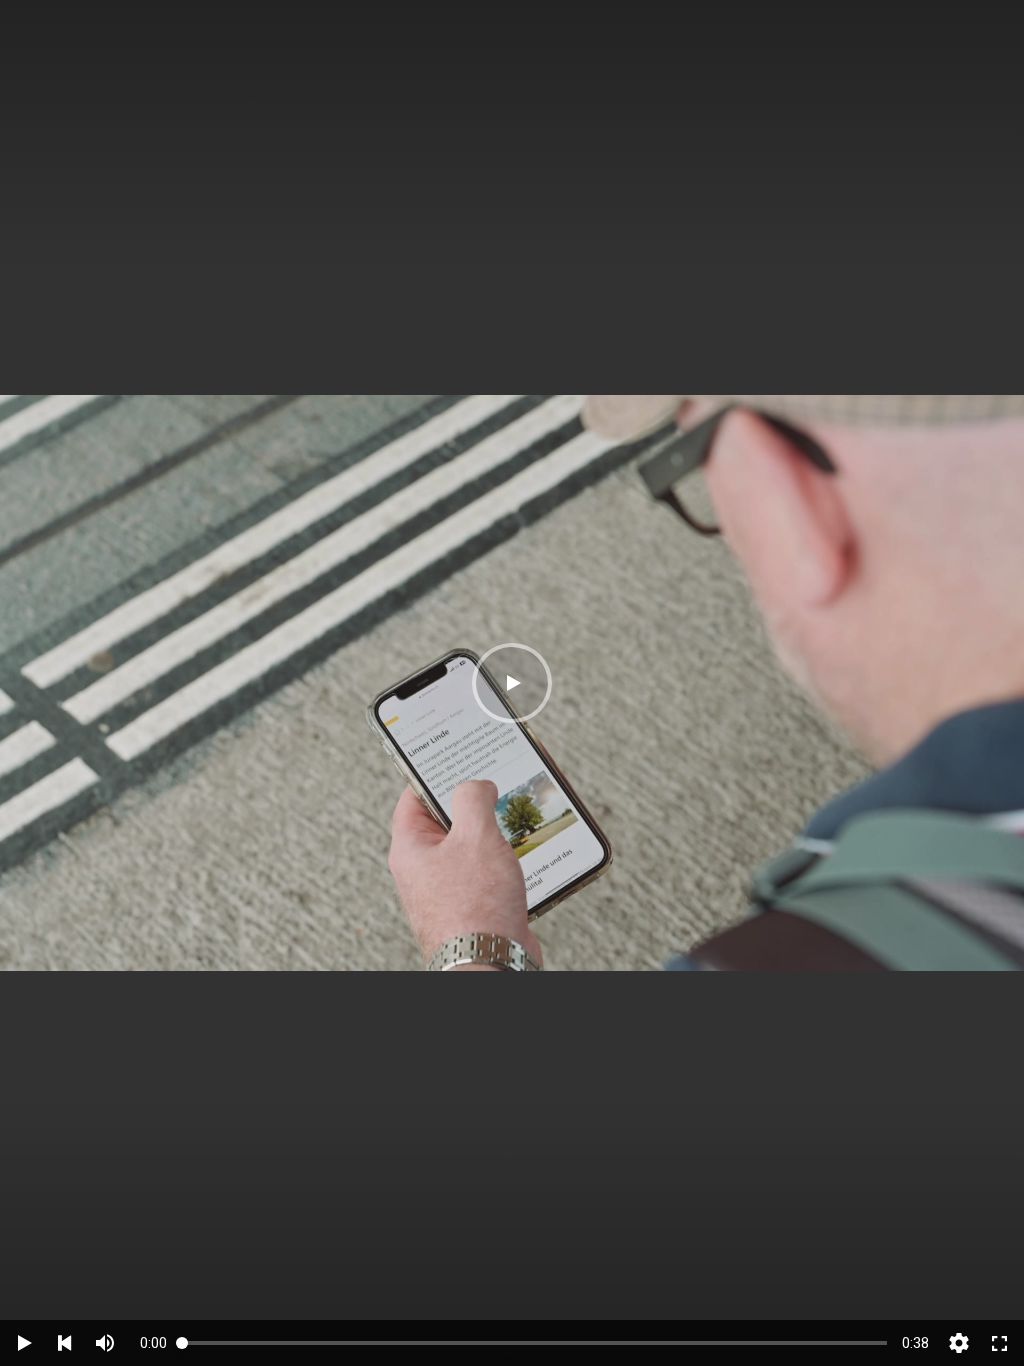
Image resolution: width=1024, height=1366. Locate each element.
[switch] (105, 1343)
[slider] (534, 1342)
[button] (512, 683)
